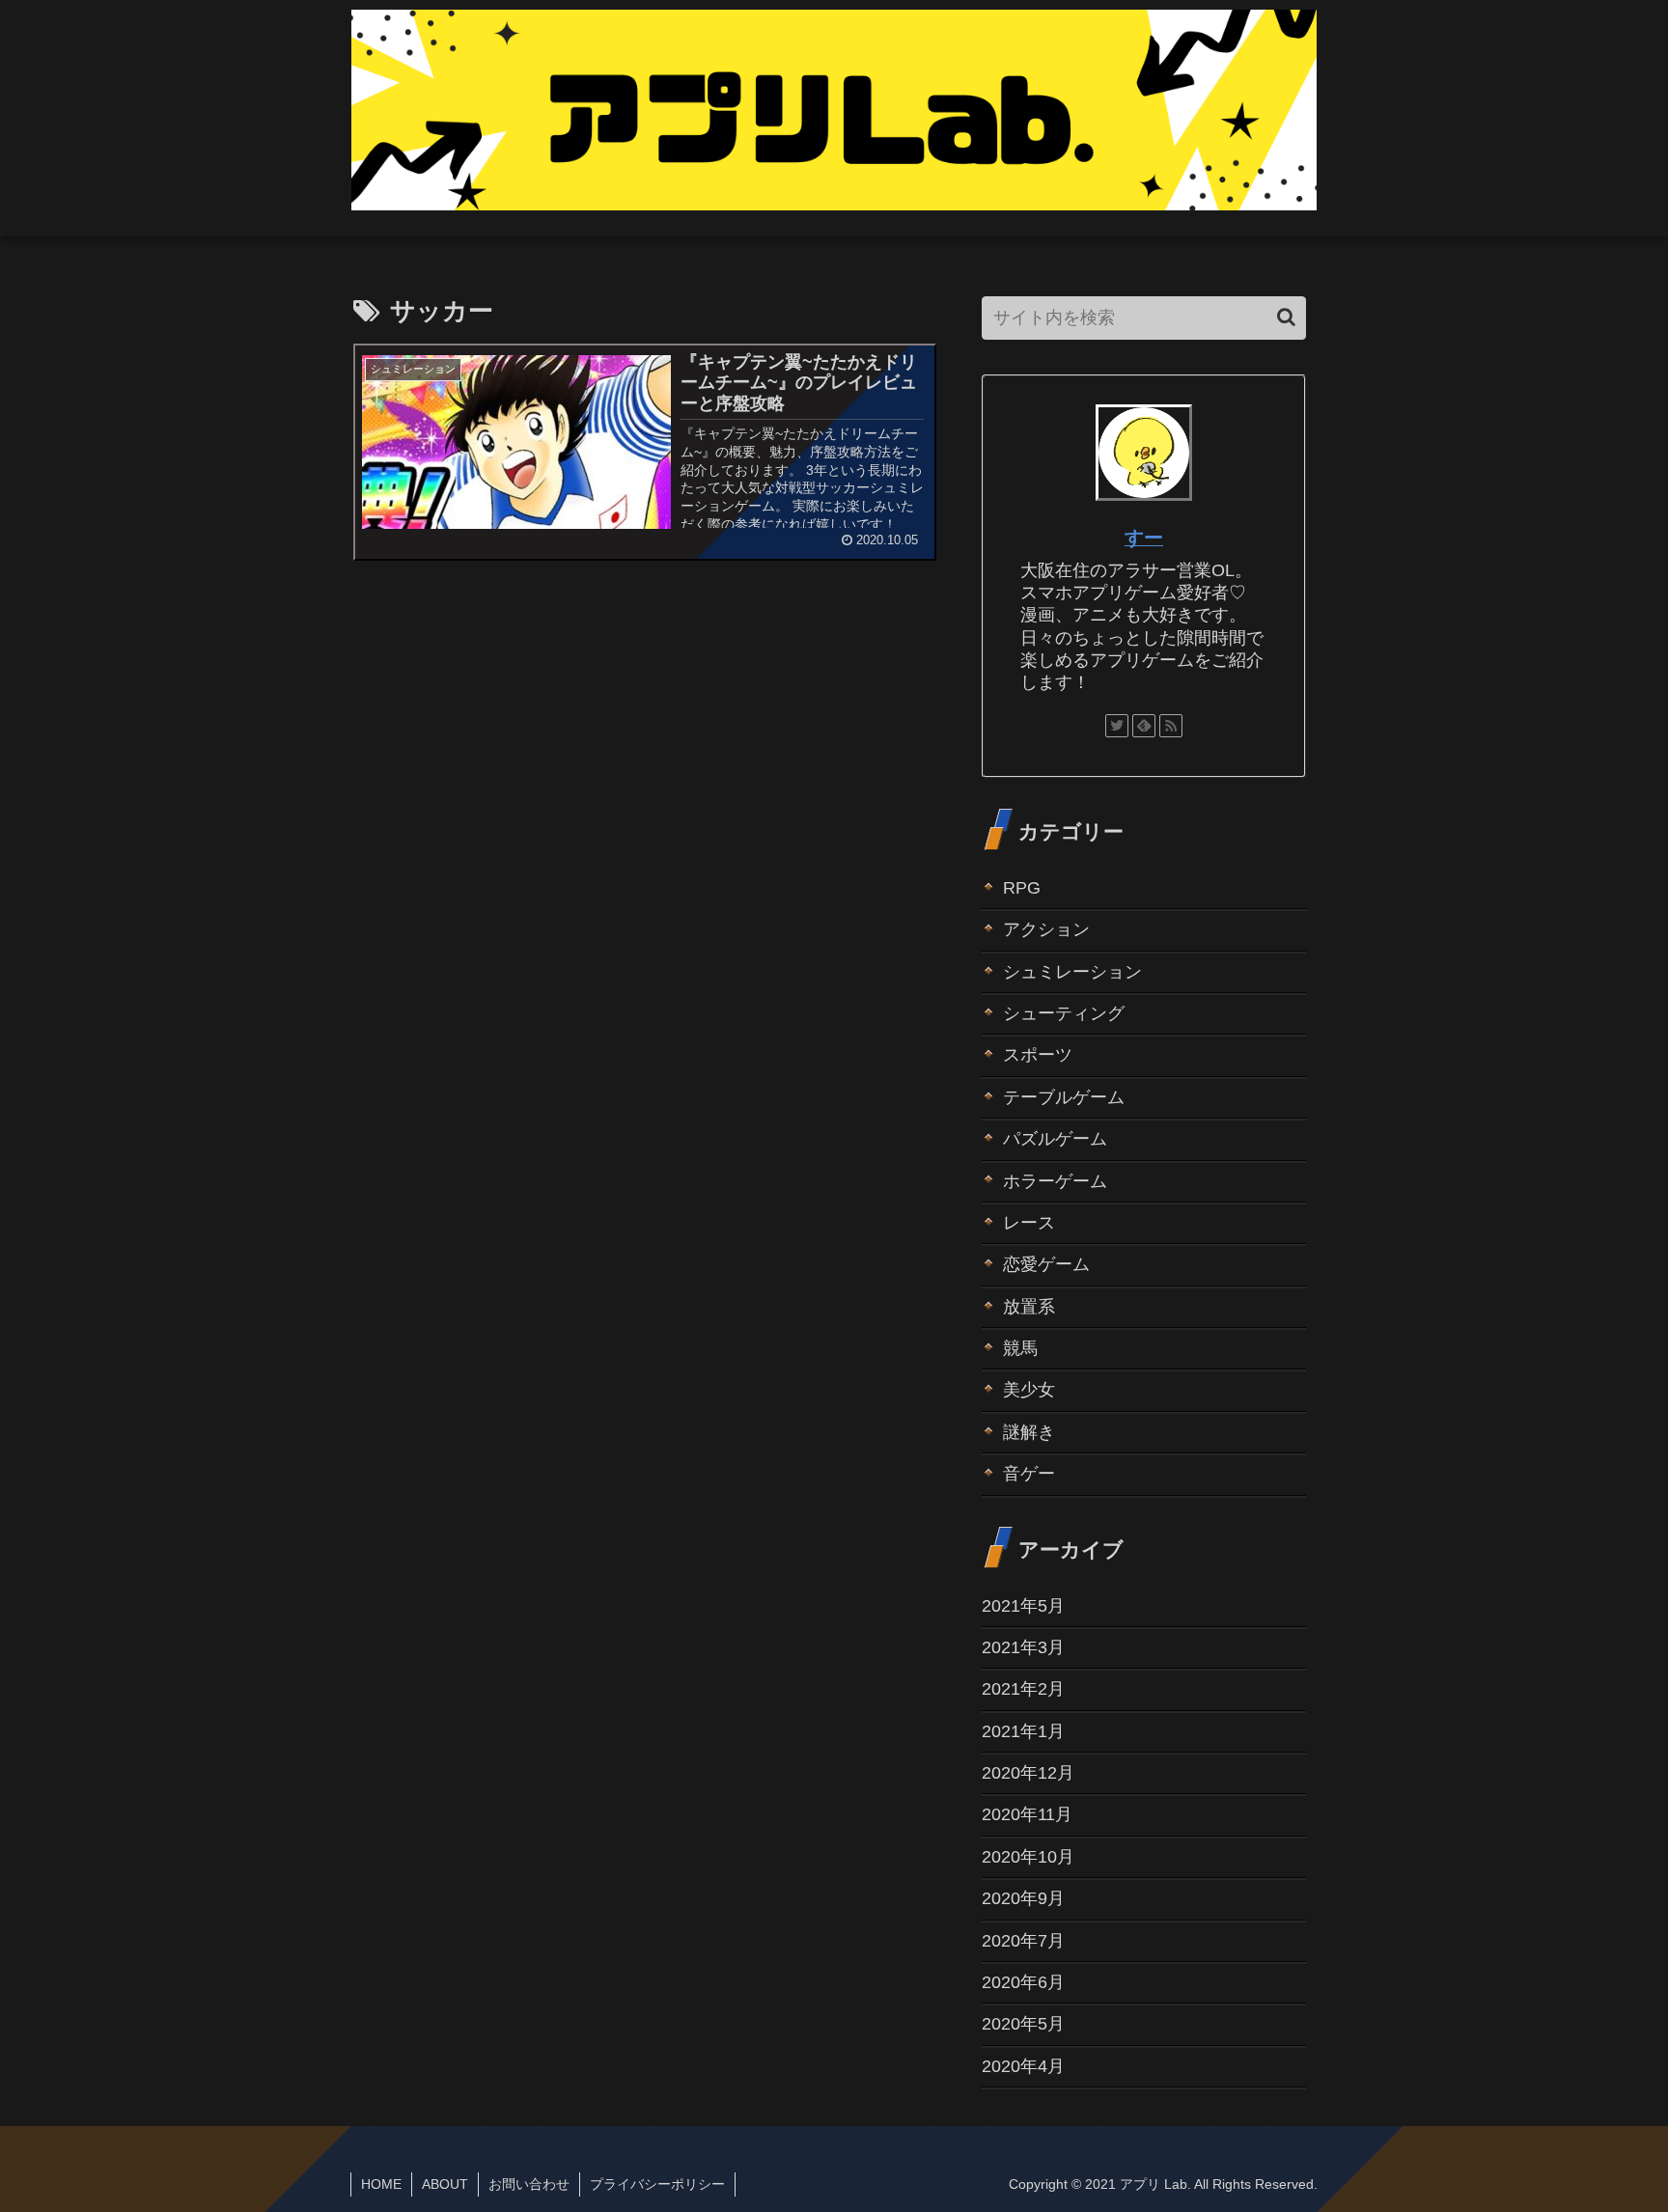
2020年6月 (1023, 1982)
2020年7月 (1023, 1941)
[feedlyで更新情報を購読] (1144, 726)
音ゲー (1029, 1474)
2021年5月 (1023, 1606)
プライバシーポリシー (657, 2184)
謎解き (1029, 1432)
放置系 (1029, 1307)
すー (1144, 538)
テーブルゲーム (1064, 1097)
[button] (1286, 317)
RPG (1022, 888)
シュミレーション (1072, 972)
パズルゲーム (1055, 1139)
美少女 (1029, 1390)
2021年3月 (1023, 1647)
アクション (1046, 929)
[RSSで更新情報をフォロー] (1171, 726)
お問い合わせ (529, 2184)
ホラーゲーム (1055, 1181)
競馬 (1020, 1348)
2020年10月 (1028, 1857)
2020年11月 (1027, 1814)
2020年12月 (1028, 1773)
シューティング (1064, 1013)
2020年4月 (1023, 2066)
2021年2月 (1023, 1689)
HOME (381, 2184)
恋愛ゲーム (1046, 1264)
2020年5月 (1023, 2024)
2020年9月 (1023, 1898)
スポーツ (1038, 1055)
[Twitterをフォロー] (1117, 726)
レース (1029, 1223)
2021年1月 (1023, 1731)
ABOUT (445, 2184)
